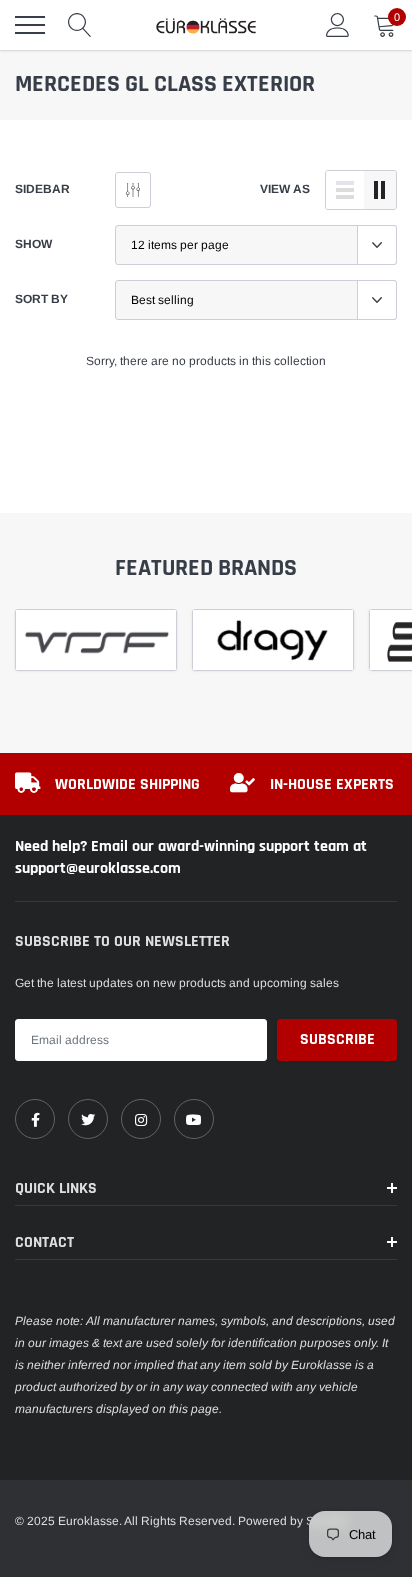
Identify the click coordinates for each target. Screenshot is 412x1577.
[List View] (345, 190)
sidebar (42, 189)
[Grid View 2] (380, 190)
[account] (338, 25)
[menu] (30, 25)
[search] (80, 25)
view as (285, 189)
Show (33, 244)
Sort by (41, 299)
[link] (35, 1119)
